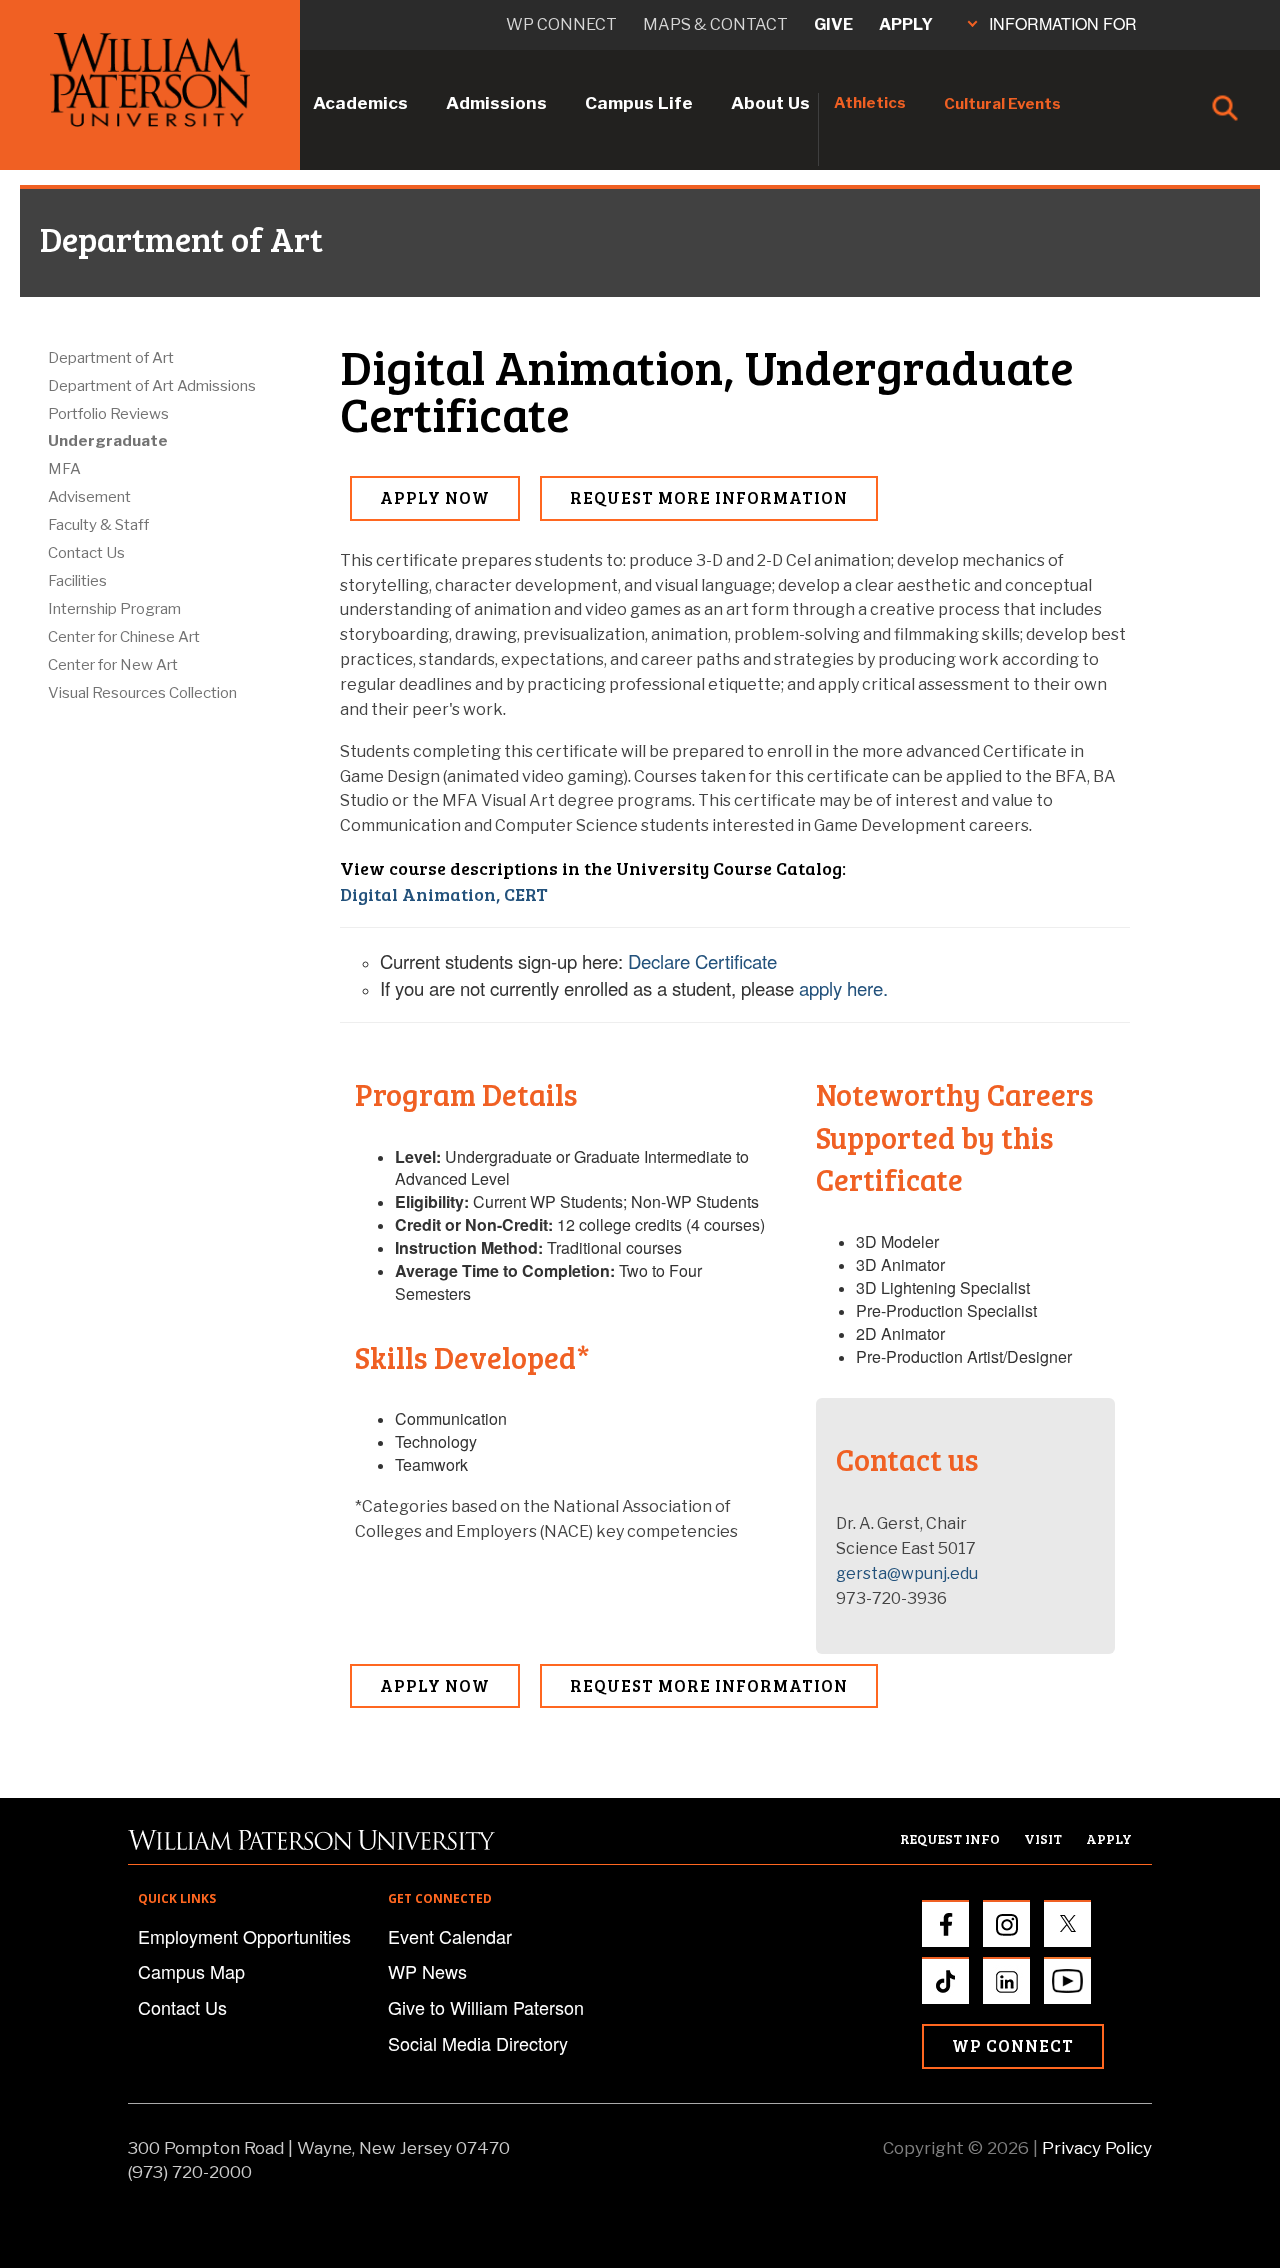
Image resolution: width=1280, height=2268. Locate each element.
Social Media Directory (478, 2043)
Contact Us (86, 553)
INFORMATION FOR (1063, 23)
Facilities (77, 581)
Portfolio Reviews (108, 414)
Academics (360, 103)
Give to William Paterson (486, 2007)
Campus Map (191, 1971)
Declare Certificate (702, 961)
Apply (906, 24)
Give (833, 24)
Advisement (89, 497)
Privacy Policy (1097, 2148)
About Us (770, 103)
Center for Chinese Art (124, 637)
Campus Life (639, 103)
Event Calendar (450, 1936)
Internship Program (114, 609)
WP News (427, 1971)
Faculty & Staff (98, 525)
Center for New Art (113, 665)
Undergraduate (108, 441)
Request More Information (709, 497)
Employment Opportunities (244, 1936)
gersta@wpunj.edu (907, 1573)
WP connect (561, 24)
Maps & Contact (715, 24)
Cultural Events (1002, 104)
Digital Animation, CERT (444, 894)
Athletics (870, 103)
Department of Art (111, 358)
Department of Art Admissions (152, 386)
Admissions (496, 103)
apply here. (843, 988)
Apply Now (435, 497)
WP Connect (1013, 2045)
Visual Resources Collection (142, 693)
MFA (64, 469)
